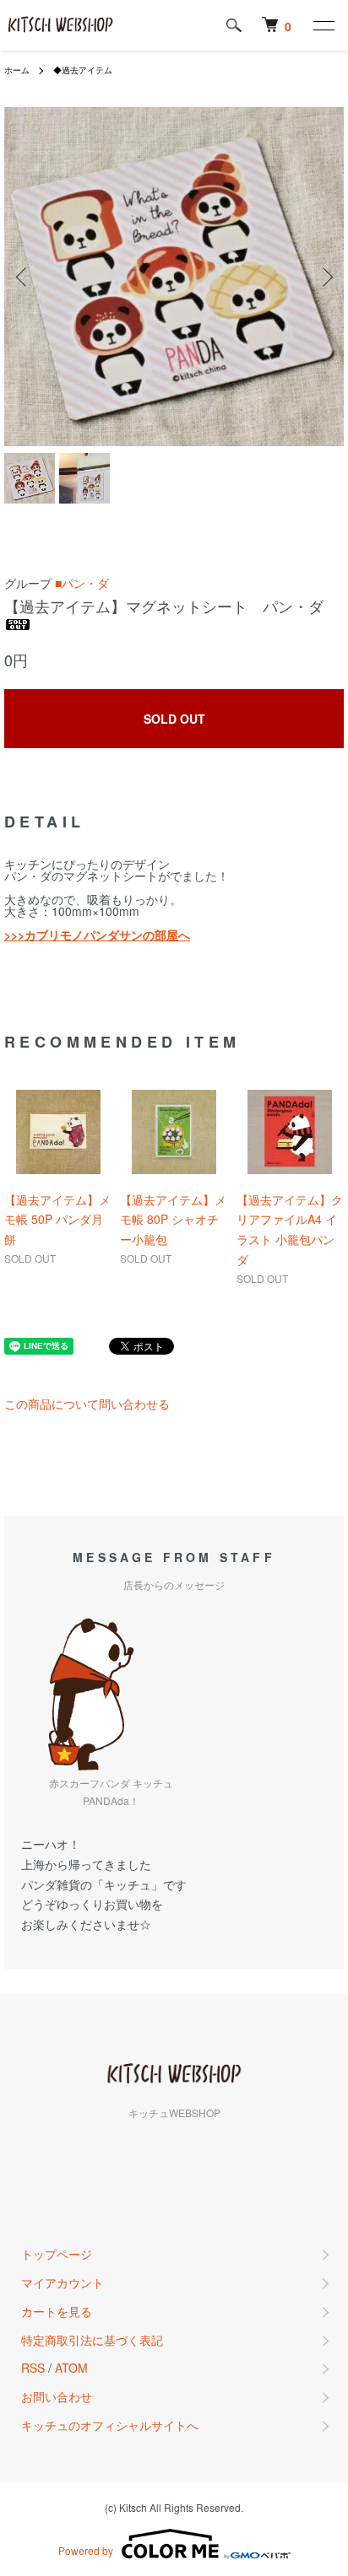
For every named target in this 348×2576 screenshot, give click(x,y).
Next (325, 277)
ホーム (17, 70)
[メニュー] (323, 25)
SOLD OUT (174, 719)
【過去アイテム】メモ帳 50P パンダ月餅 (57, 1220)
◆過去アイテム (83, 70)
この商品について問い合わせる (87, 1404)
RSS (33, 2368)
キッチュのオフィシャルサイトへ (110, 2425)
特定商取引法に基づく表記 (92, 2340)
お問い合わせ (57, 2396)
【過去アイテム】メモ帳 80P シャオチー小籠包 (173, 1220)
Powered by (86, 2550)
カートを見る (57, 2311)
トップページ (57, 2254)
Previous (23, 277)
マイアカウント (63, 2282)
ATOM (71, 2368)
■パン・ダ (82, 583)
